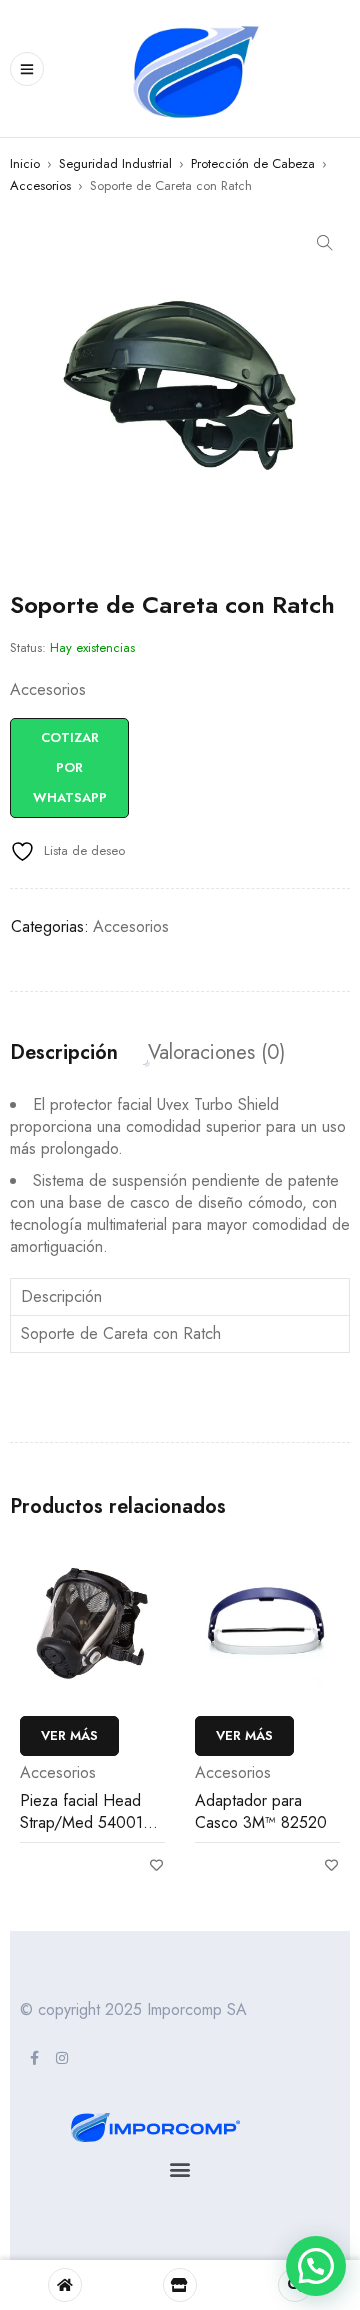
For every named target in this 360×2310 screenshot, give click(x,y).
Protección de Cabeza (253, 163)
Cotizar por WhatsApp (70, 767)
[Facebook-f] (34, 2058)
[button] (325, 243)
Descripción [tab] (64, 1053)
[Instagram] (62, 2058)
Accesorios (40, 185)
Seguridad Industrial (115, 163)
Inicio (25, 163)
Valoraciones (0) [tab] (216, 1053)
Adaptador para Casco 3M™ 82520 (261, 1811)
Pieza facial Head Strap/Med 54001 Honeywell (81, 1822)
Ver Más (69, 1735)
